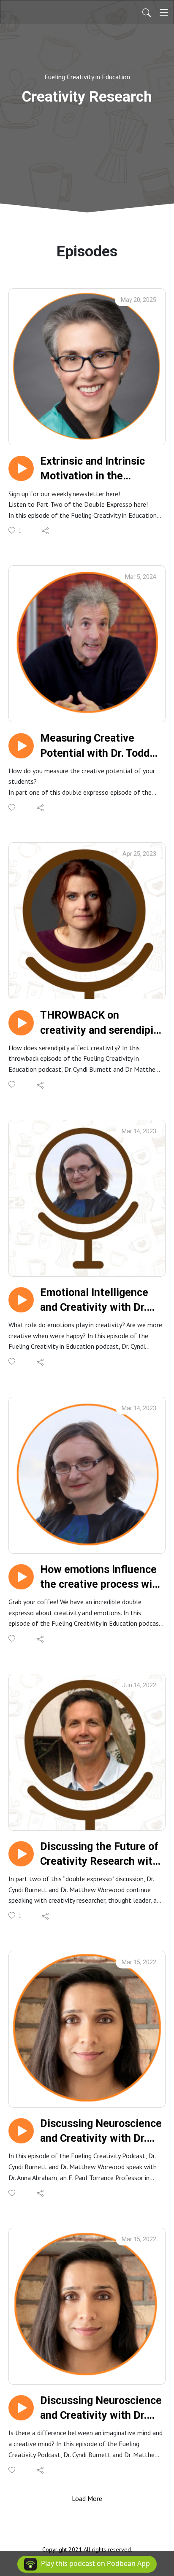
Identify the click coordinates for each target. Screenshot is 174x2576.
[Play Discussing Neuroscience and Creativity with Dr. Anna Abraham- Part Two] (21, 2131)
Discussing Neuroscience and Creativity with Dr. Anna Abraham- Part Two (101, 2131)
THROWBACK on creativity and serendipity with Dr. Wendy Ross (102, 1023)
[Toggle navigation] (164, 12)
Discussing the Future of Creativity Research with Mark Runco (99, 1854)
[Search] (147, 12)
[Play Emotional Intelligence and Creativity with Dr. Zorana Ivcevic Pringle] (21, 1300)
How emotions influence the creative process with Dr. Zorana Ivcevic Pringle (101, 1577)
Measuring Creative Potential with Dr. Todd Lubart (95, 746)
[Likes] (12, 808)
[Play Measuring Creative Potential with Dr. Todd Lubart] (21, 746)
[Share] (46, 530)
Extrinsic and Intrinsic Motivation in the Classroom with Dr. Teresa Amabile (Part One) (92, 469)
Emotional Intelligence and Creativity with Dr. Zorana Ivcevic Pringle (94, 1300)
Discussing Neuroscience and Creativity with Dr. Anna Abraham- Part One (101, 2408)
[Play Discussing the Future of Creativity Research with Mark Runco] (21, 1854)
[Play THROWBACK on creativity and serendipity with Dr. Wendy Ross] (21, 1023)
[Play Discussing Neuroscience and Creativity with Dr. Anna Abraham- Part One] (21, 2408)
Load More (87, 2498)
